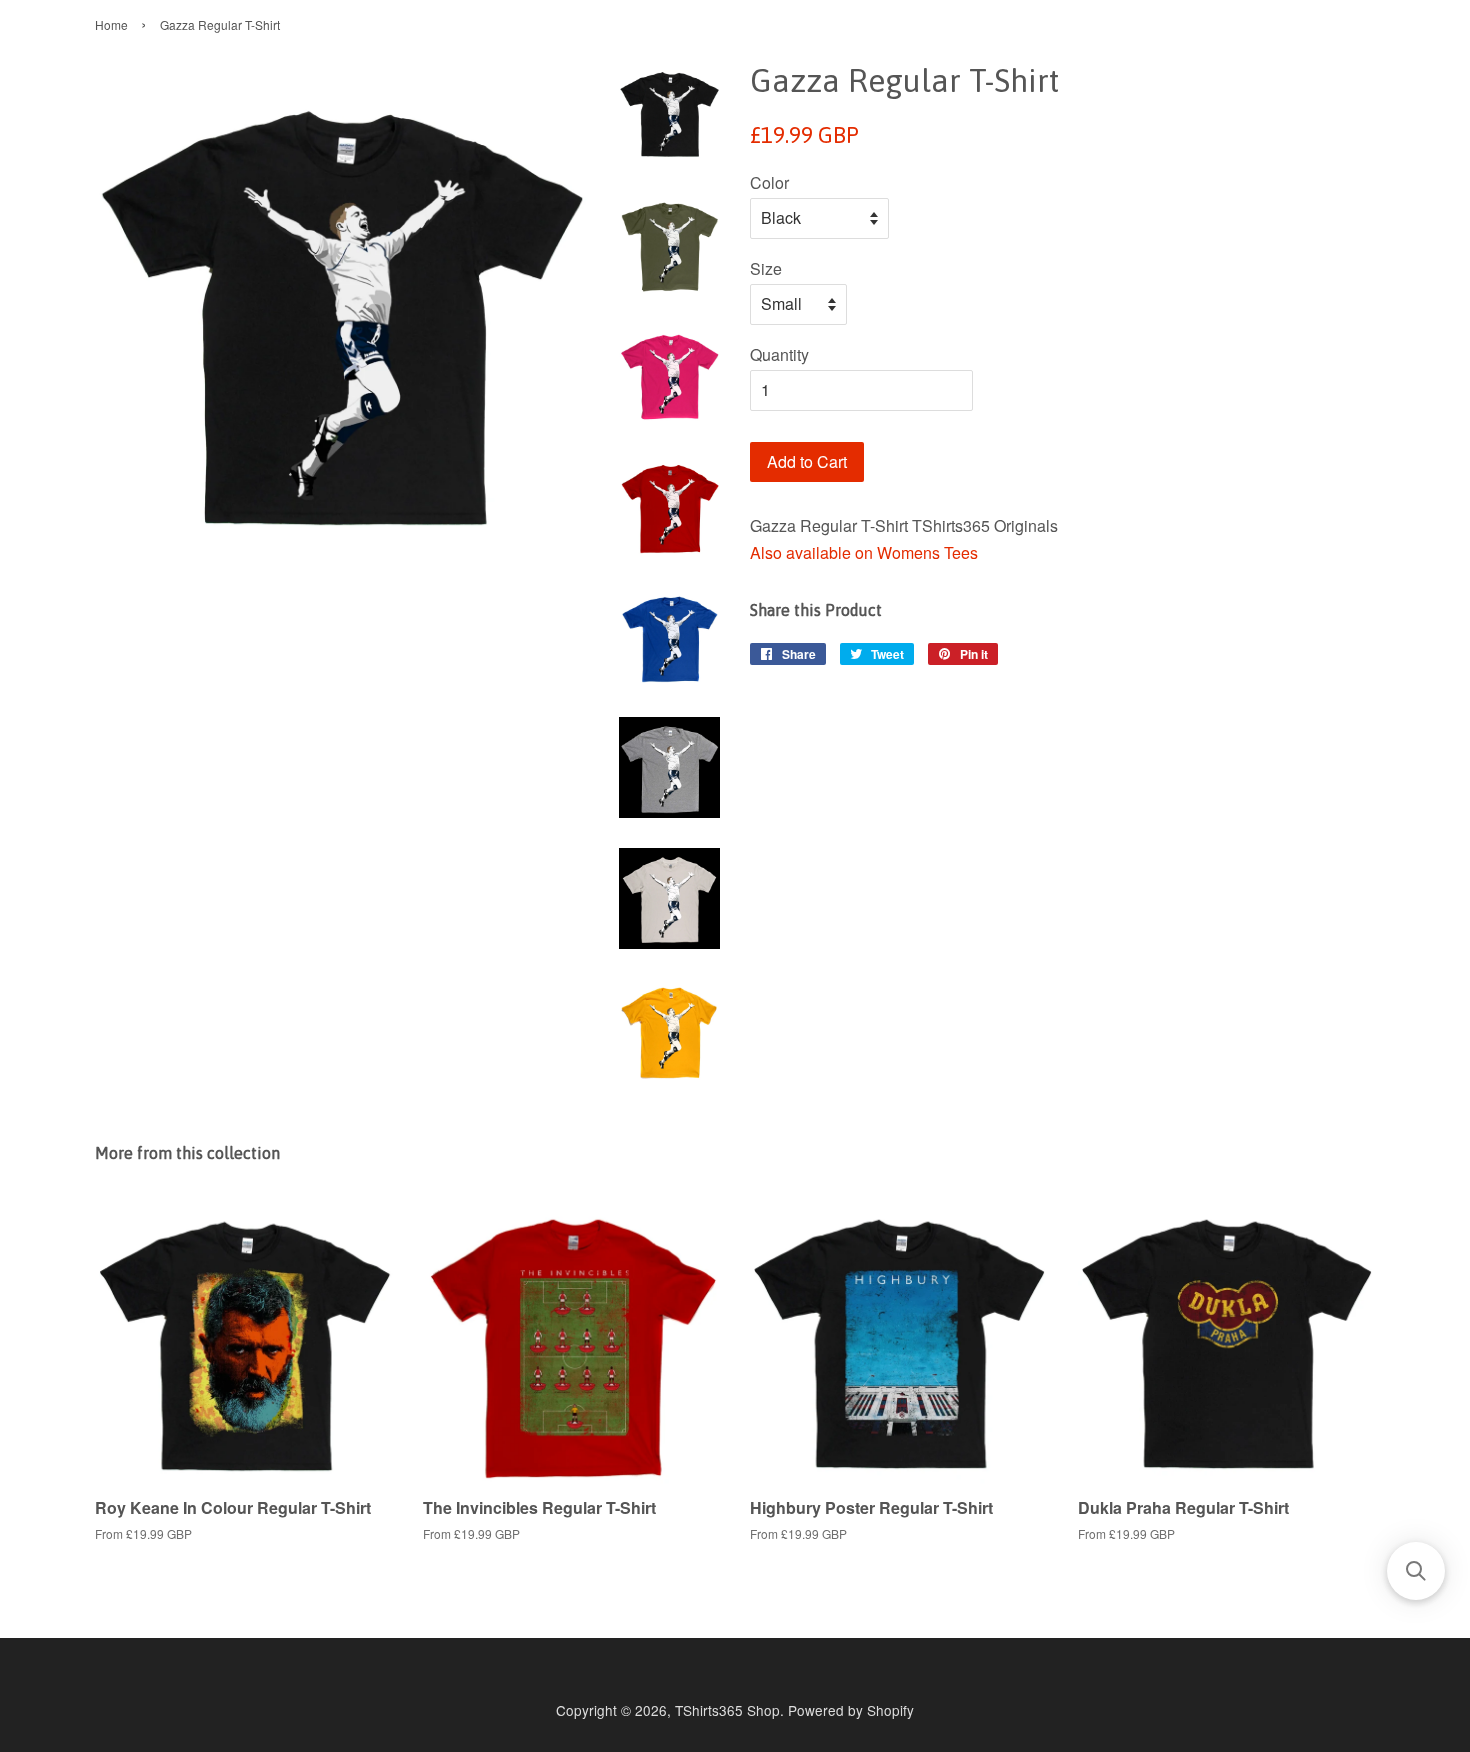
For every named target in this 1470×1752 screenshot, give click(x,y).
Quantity (779, 354)
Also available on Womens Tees (864, 552)
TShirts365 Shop (727, 1710)
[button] (1416, 1571)
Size (766, 268)
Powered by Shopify (851, 1710)
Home (111, 24)
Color (769, 182)
